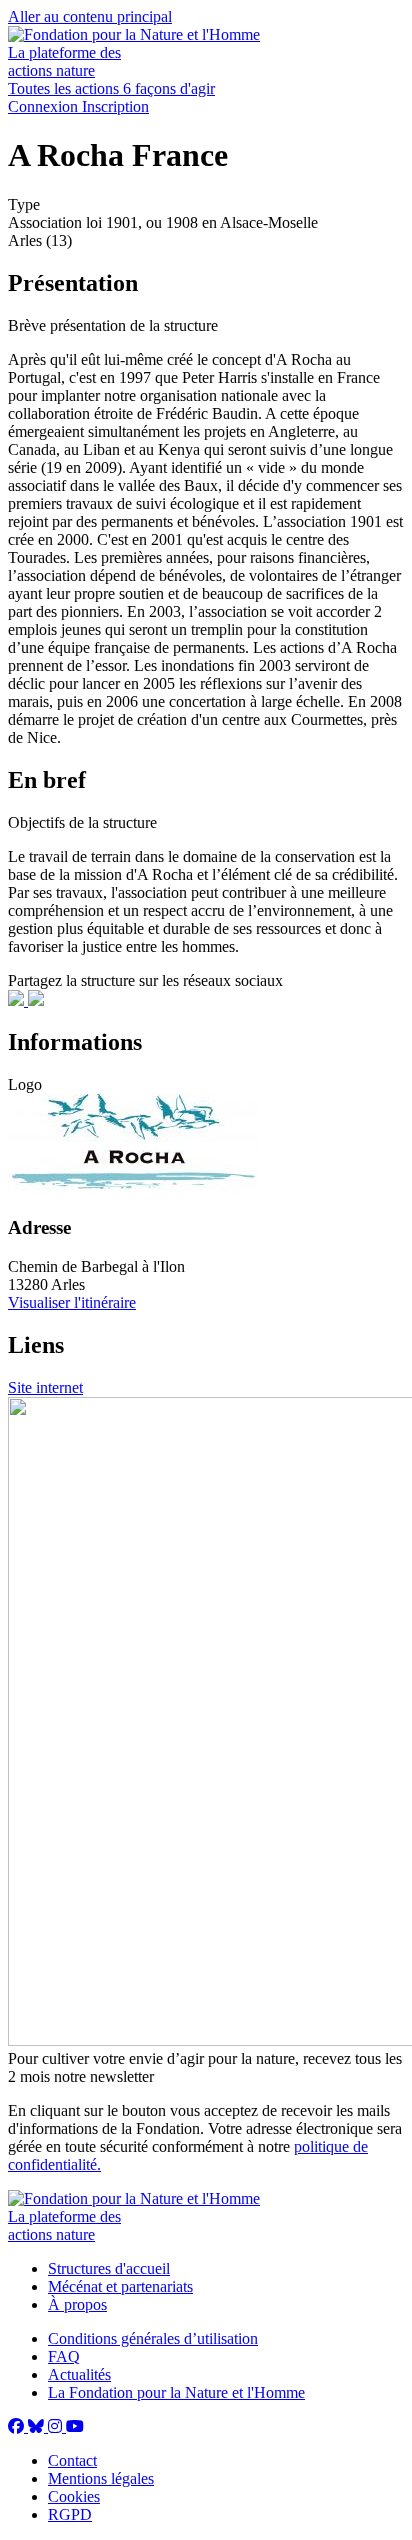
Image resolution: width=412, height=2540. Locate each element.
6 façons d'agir (169, 88)
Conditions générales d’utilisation (153, 2338)
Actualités (79, 2374)
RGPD (70, 2514)
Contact (72, 2460)
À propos (77, 2304)
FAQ (64, 2356)
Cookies (74, 2496)
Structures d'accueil (109, 2268)
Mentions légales (101, 2478)
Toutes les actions (65, 88)
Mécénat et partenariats (120, 2286)
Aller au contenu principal (90, 16)
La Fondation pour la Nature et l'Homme (176, 2392)
